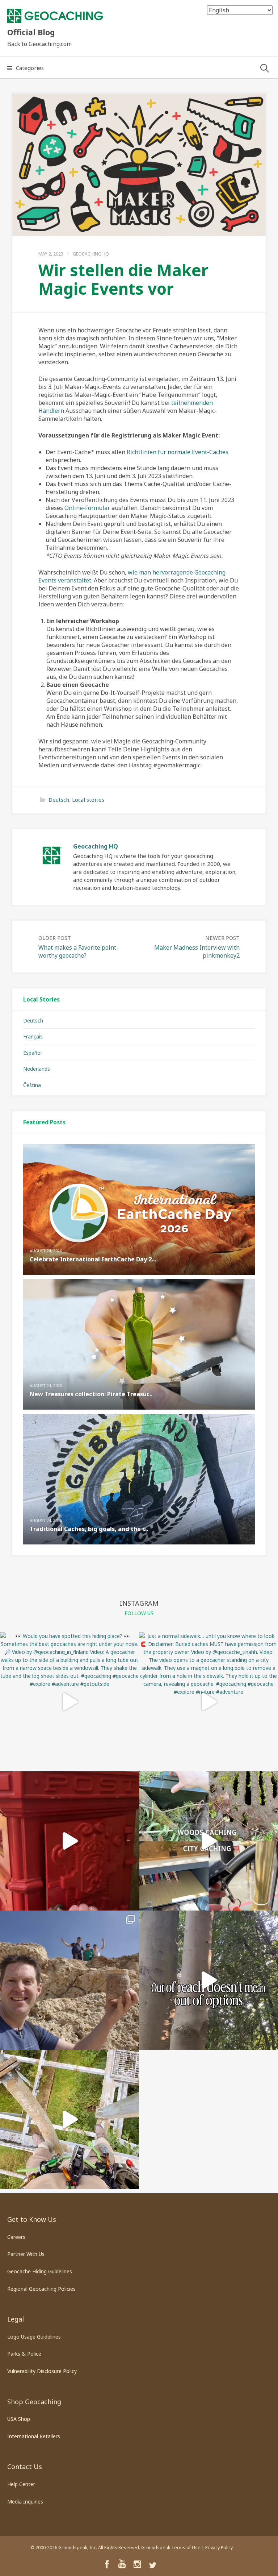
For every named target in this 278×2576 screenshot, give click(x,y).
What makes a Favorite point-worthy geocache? (78, 951)
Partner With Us (26, 2254)
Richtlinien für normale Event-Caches (178, 452)
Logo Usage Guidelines (34, 2337)
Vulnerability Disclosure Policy (42, 2371)
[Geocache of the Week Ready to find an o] (69, 1980)
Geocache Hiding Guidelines (40, 2271)
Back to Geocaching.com (39, 44)
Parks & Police (24, 2354)
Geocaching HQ (91, 254)
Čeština (32, 1085)
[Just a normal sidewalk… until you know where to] (208, 1702)
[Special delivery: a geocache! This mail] (69, 1841)
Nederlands (37, 1069)
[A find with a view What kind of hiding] (69, 2119)
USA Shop (19, 2419)
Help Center (21, 2484)
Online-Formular (87, 508)
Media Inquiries (25, 2502)
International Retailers (34, 2436)
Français (33, 1036)
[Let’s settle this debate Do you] (208, 1841)
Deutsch (59, 800)
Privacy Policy (219, 2548)
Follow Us (139, 1613)
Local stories (88, 800)
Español (32, 1053)
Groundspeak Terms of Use (171, 2548)
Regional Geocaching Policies (41, 2289)
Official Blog (31, 32)
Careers (16, 2237)
